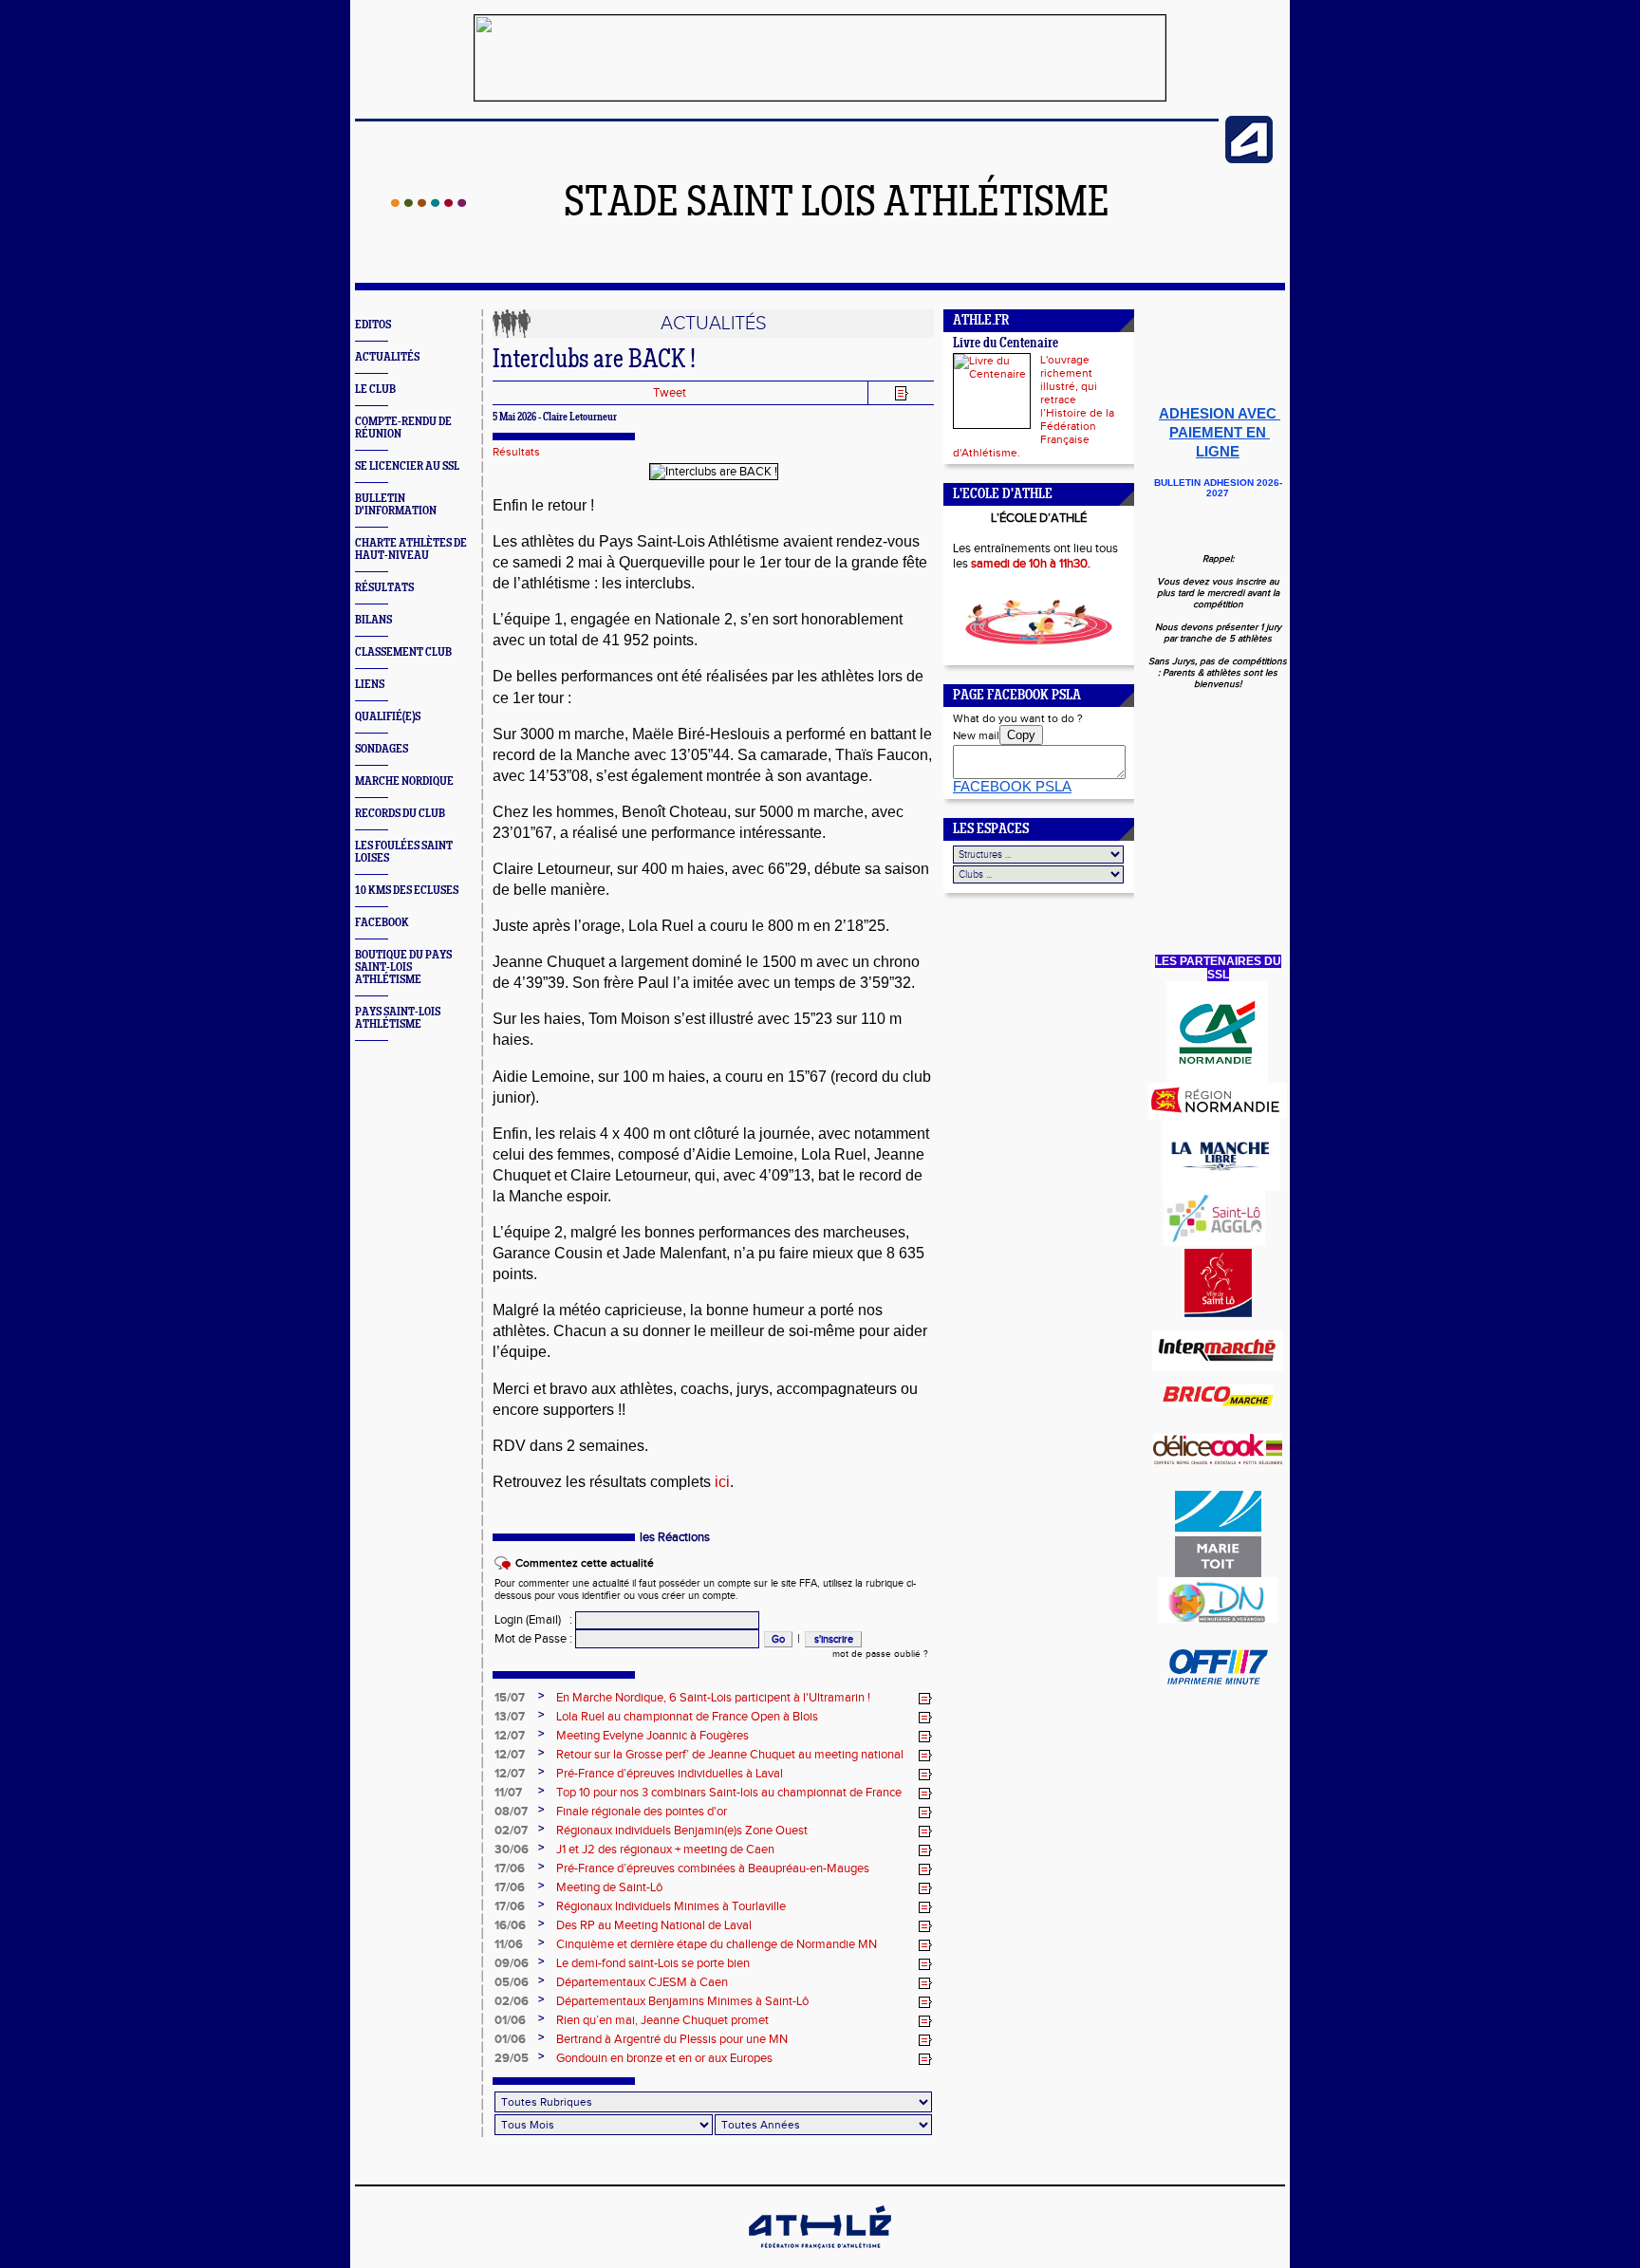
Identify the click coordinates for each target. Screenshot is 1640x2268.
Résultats (516, 452)
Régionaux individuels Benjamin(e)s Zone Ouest (682, 1831)
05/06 (512, 1982)
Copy (1021, 735)
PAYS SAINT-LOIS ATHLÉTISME (398, 1018)
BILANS (373, 620)
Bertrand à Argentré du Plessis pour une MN (672, 2039)
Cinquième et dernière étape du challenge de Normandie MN (717, 1944)
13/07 (510, 1717)
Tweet (670, 393)
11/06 (509, 1944)
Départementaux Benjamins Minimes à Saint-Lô (682, 2001)
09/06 (512, 1963)
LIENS (370, 685)
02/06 (512, 2001)
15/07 (510, 1698)
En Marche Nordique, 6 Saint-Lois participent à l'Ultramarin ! (713, 1698)
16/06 (510, 1925)
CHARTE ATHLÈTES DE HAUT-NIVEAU (411, 549)
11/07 (508, 1793)
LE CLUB (375, 390)
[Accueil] (429, 203)
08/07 (511, 1812)
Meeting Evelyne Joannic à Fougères (652, 1736)
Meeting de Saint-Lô (609, 1887)
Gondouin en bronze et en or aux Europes (664, 2058)
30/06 (512, 1850)
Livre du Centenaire (1006, 344)
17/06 (510, 1868)
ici (720, 1482)
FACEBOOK (382, 923)
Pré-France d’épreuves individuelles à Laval (670, 1774)
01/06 (510, 2020)
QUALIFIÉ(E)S (388, 717)
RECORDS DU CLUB (400, 814)
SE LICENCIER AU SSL (407, 466)
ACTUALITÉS (387, 357)
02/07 (511, 1831)
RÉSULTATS (384, 588)
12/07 (510, 1736)
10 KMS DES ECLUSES (407, 891)
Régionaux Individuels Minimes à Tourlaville (671, 1906)
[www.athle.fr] (1249, 159)
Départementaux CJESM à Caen (642, 1982)
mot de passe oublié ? (880, 1654)
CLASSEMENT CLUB (403, 652)
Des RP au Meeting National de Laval (654, 1925)
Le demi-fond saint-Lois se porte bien (653, 1963)
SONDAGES (382, 749)
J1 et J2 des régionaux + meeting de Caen (665, 1850)
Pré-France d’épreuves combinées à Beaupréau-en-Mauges (713, 1868)
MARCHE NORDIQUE (404, 781)
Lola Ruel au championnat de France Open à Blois (687, 1717)
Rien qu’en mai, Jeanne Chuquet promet (662, 2020)
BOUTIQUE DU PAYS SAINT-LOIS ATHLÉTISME (403, 967)
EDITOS (373, 325)
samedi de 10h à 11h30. (1031, 564)
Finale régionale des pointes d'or (642, 1812)
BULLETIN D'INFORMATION (396, 505)
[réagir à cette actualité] (925, 1699)
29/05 (512, 2058)
